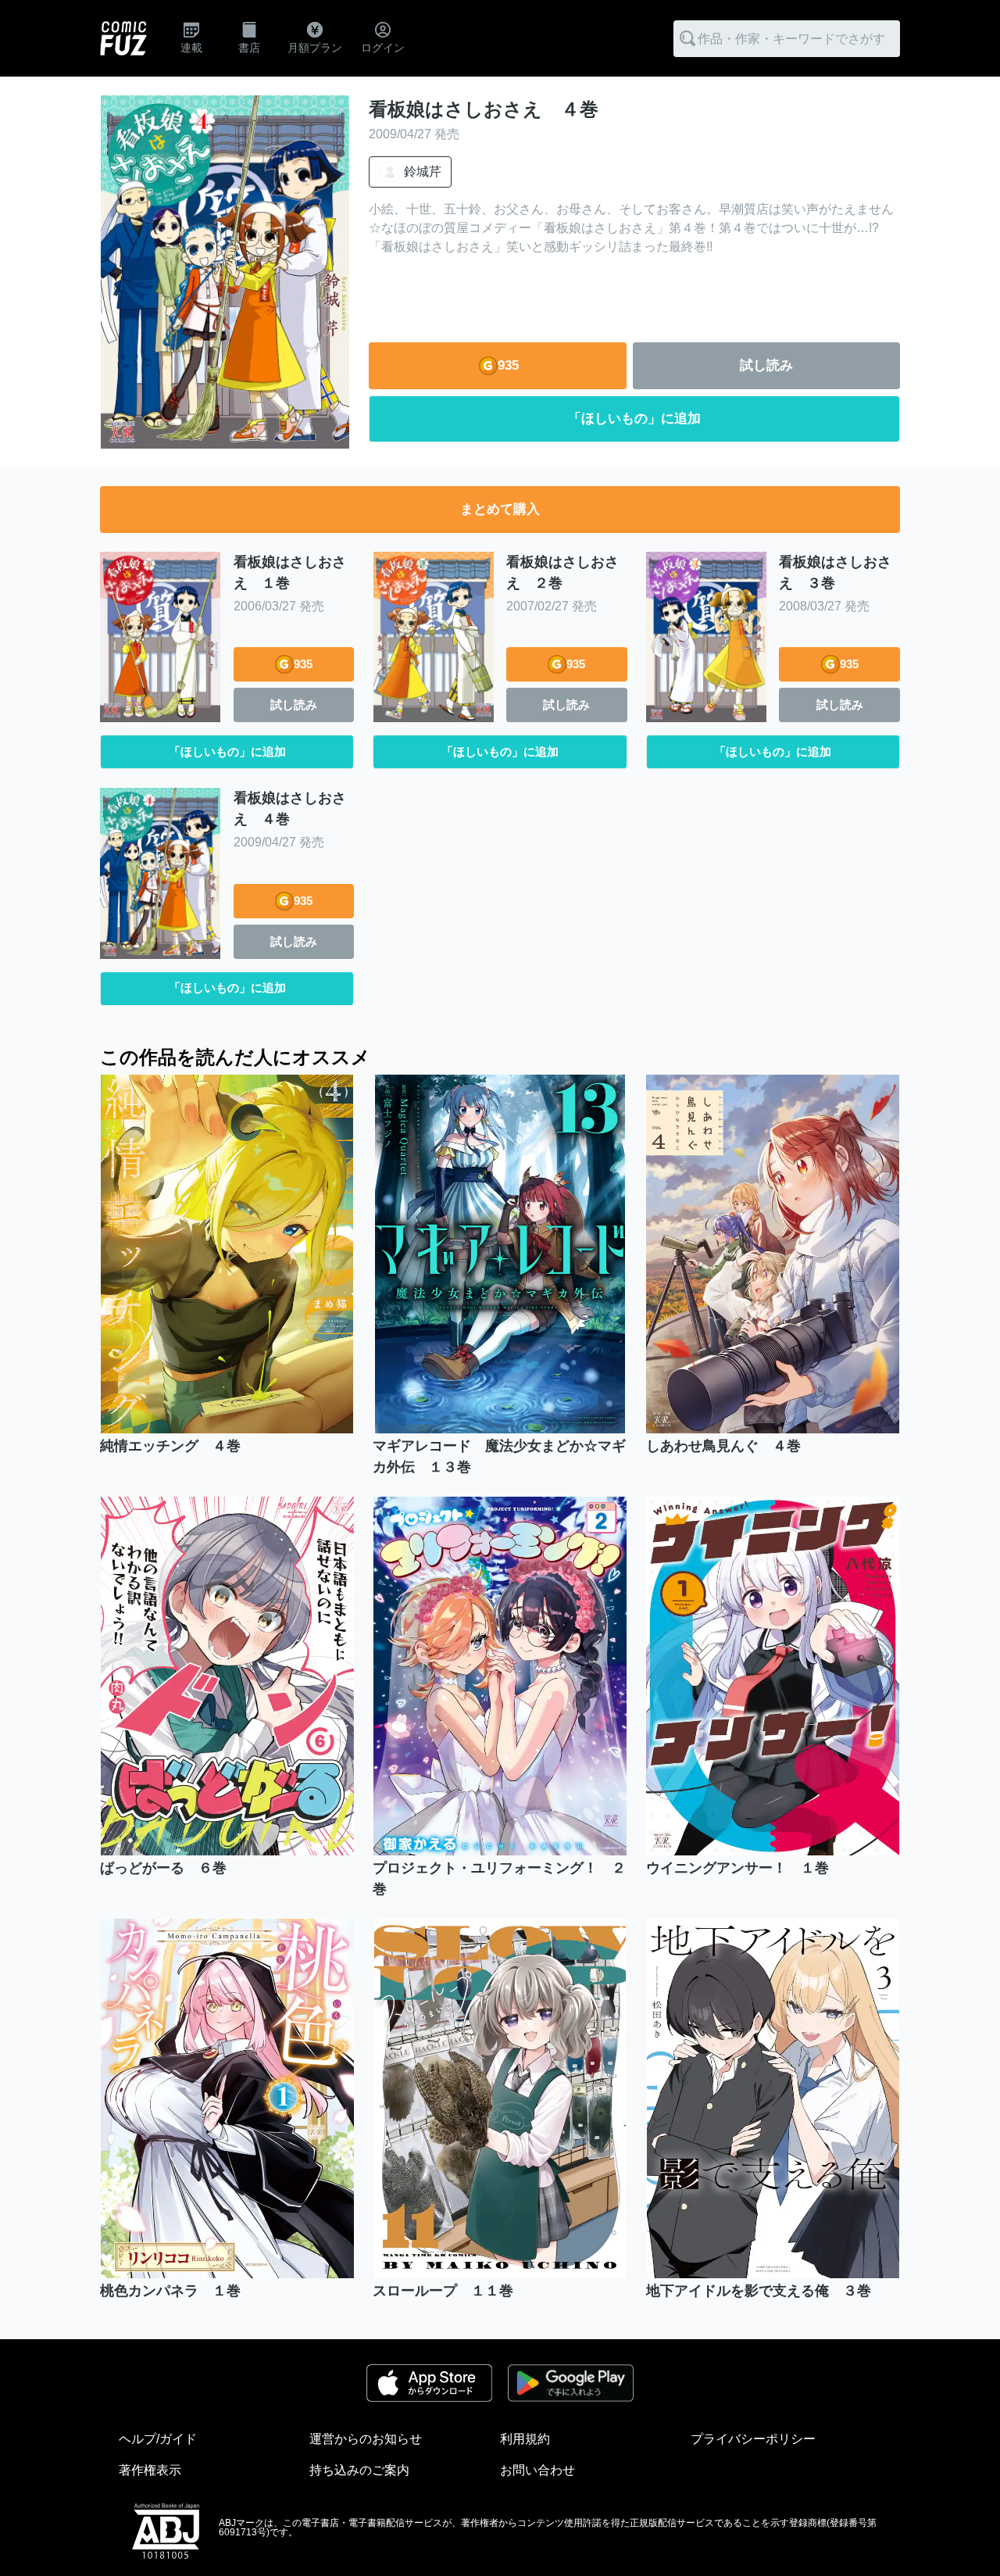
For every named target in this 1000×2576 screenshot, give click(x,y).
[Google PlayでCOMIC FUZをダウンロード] (570, 2383)
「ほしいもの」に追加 (634, 419)
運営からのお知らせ (366, 2439)
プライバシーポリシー (753, 2439)
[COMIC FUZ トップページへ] (123, 38)
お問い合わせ (537, 2470)
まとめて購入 (500, 509)
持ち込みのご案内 (359, 2470)
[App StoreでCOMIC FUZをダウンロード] (429, 2383)
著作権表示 (150, 2470)
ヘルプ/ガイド (158, 2439)
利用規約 (525, 2439)
